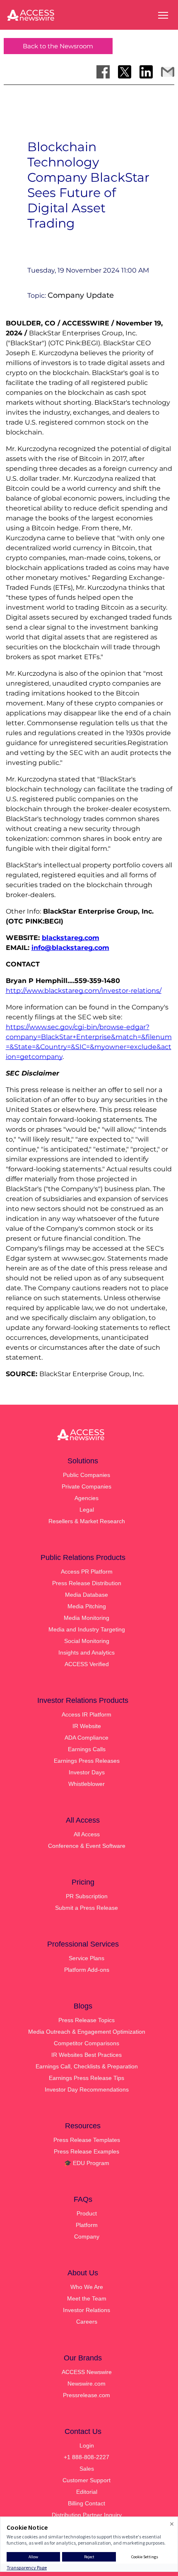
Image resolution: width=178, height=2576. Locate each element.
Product (87, 2213)
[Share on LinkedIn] (146, 72)
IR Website (87, 1726)
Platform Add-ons (87, 1970)
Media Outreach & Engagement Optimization (87, 2032)
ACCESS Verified (87, 1664)
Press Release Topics (87, 2020)
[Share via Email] (168, 72)
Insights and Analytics (87, 1652)
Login (87, 2445)
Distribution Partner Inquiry (87, 2515)
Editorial (87, 2492)
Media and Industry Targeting (87, 1629)
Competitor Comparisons (87, 2043)
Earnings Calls (87, 1749)
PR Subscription (87, 1896)
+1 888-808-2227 (87, 2457)
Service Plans (87, 1958)
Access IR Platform (87, 1714)
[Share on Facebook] (103, 72)
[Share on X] (125, 72)
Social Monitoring (87, 1641)
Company (87, 2236)
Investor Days (87, 1772)
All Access (87, 1834)
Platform (87, 2225)
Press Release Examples (87, 2151)
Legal (87, 1510)
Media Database (87, 1595)
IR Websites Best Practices (87, 2055)
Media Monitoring (87, 1618)
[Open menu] (163, 15)
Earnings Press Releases (87, 1761)
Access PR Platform (87, 1572)
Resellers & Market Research (87, 1521)
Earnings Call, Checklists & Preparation (87, 2066)
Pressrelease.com (87, 2395)
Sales (87, 2469)
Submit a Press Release (87, 1908)
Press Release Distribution (87, 1583)
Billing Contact (87, 2503)
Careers (87, 2322)
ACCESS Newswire (87, 2372)
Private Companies (87, 1486)
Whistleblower (87, 1784)
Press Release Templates (87, 2140)
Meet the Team (87, 2298)
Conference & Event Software (87, 1846)
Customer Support (87, 2480)
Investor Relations (87, 2310)
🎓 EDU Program (87, 2163)
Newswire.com (87, 2384)
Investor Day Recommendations (87, 2089)
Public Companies (87, 1475)
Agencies (87, 1498)
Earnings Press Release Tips (87, 2078)
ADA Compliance (87, 1738)
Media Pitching (87, 1606)
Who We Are (87, 2287)
